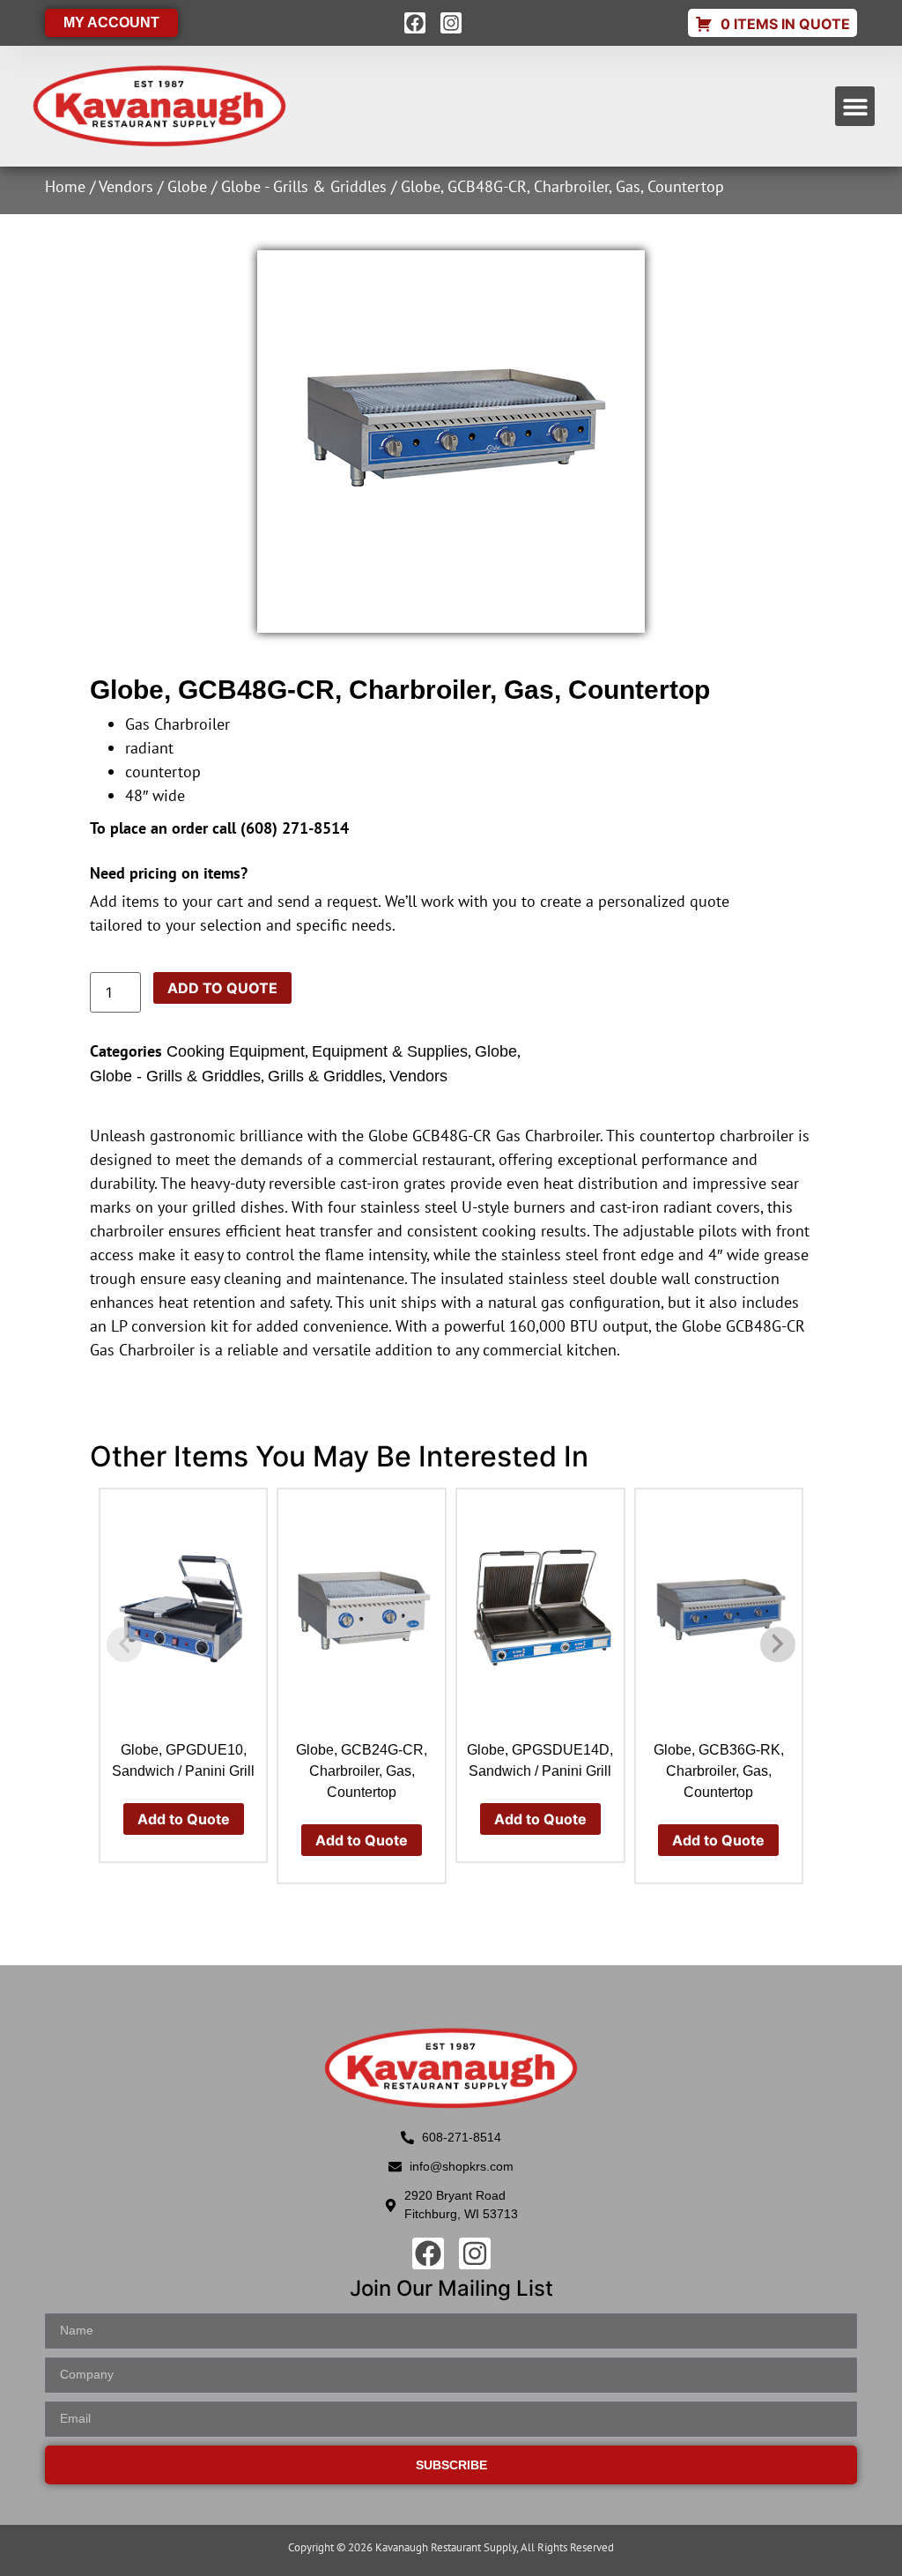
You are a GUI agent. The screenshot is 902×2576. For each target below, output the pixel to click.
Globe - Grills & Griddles (304, 186)
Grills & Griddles (325, 1076)
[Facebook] (415, 23)
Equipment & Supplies (390, 1051)
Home (65, 186)
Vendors (126, 186)
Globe (187, 186)
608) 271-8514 (297, 828)
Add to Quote (222, 988)
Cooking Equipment (236, 1051)
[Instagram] (451, 23)
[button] (855, 106)
